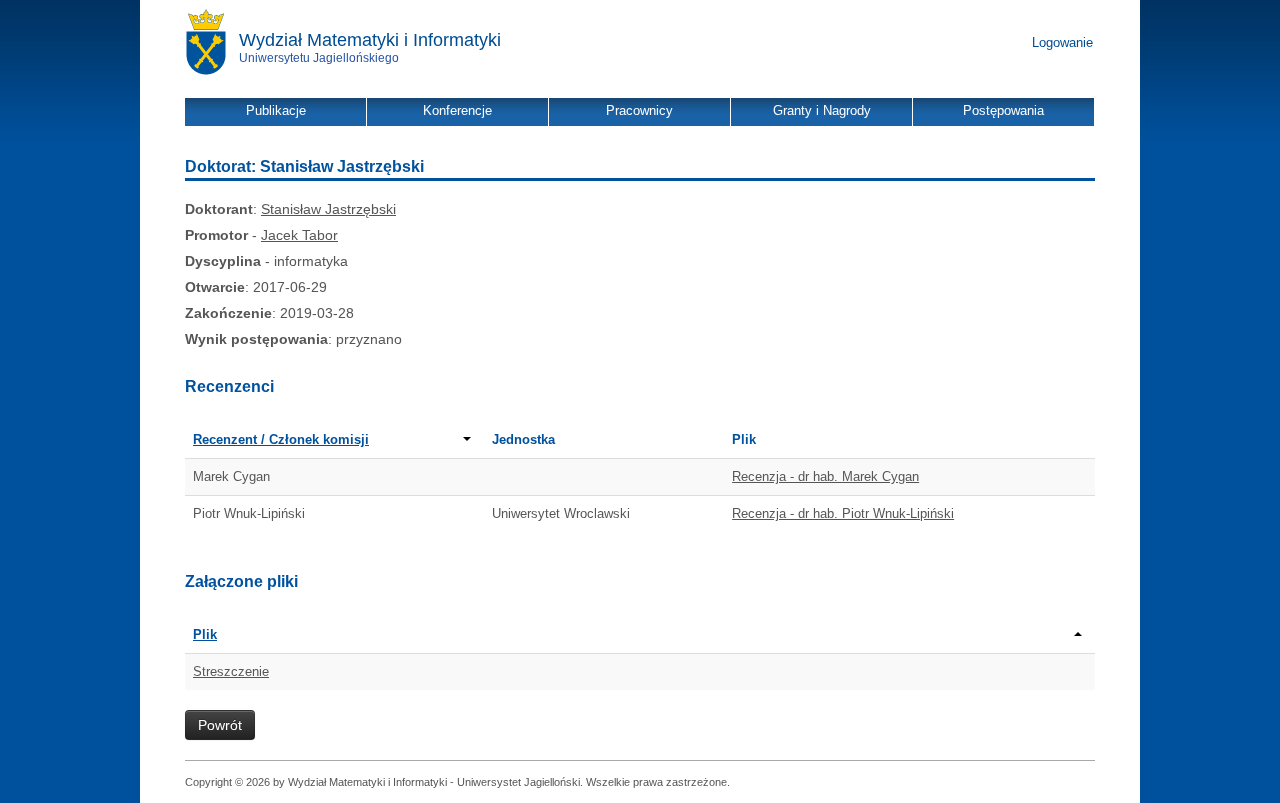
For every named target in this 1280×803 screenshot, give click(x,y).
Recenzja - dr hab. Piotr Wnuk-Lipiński (843, 513)
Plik (205, 634)
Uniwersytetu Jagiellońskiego (319, 58)
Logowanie (1062, 42)
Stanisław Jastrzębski (328, 209)
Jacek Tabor (299, 235)
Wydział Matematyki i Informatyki (370, 40)
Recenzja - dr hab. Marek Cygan (825, 476)
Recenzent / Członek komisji (281, 439)
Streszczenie (231, 671)
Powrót (220, 725)
